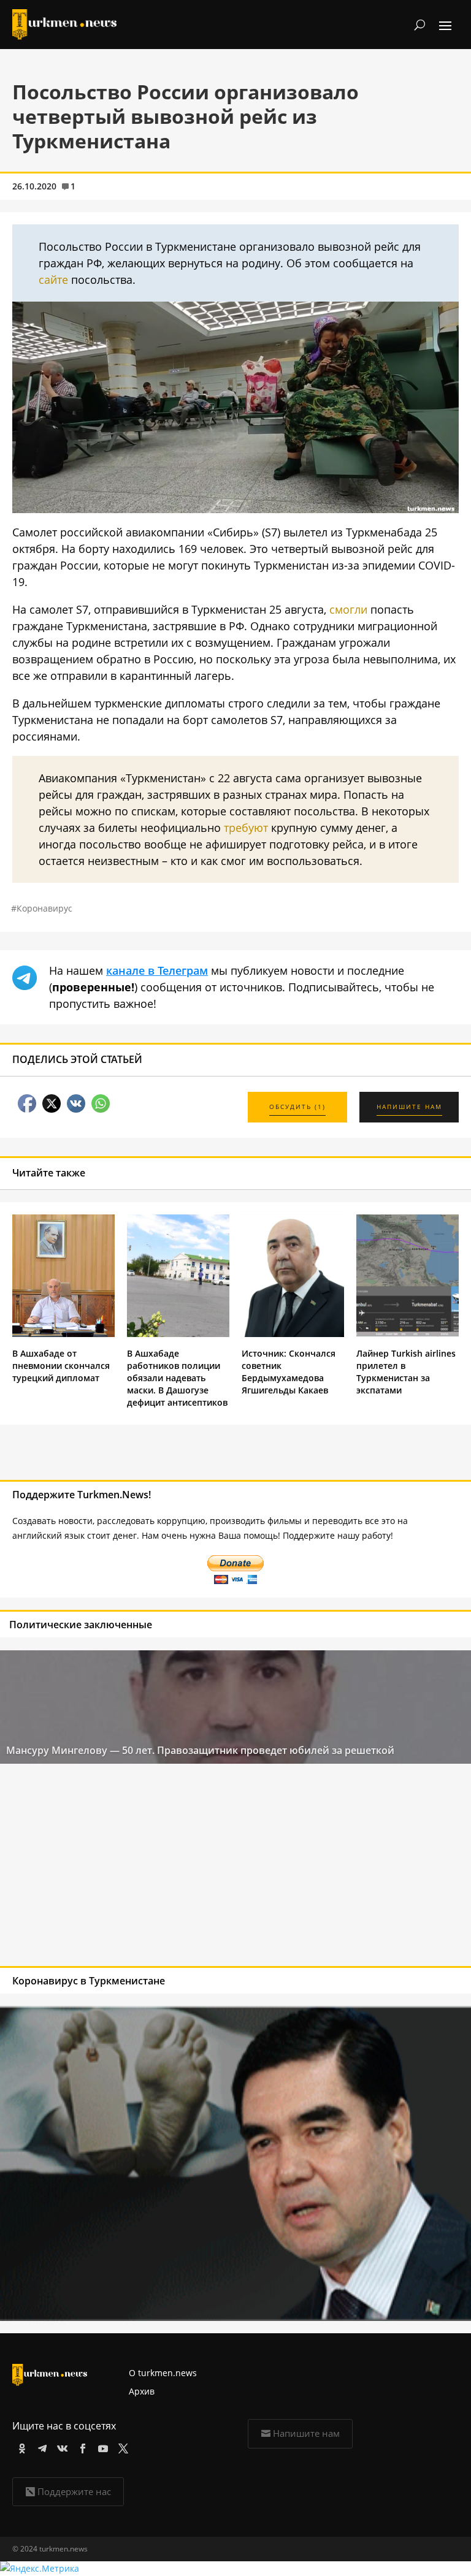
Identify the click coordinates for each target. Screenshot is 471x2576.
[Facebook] (81, 2446)
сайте (53, 280)
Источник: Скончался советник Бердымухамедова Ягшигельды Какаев (289, 1372)
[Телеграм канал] (40, 2446)
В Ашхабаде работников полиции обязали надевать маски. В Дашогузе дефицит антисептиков (177, 1378)
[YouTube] (101, 2446)
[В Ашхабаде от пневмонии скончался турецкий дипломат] (63, 1334)
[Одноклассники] (20, 2446)
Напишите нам (306, 2433)
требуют (246, 828)
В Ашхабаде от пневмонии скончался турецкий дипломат (61, 1366)
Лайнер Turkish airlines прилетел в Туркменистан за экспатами (406, 1372)
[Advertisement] (188, 1868)
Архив (142, 2391)
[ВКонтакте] (60, 2446)
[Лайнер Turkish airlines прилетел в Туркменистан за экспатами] (408, 1334)
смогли (348, 609)
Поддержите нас (74, 2491)
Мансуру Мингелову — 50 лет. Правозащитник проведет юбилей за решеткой (200, 1750)
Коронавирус (44, 908)
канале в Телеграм (157, 970)
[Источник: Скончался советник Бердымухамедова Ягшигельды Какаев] (293, 1334)
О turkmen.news (163, 2373)
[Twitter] (121, 2446)
